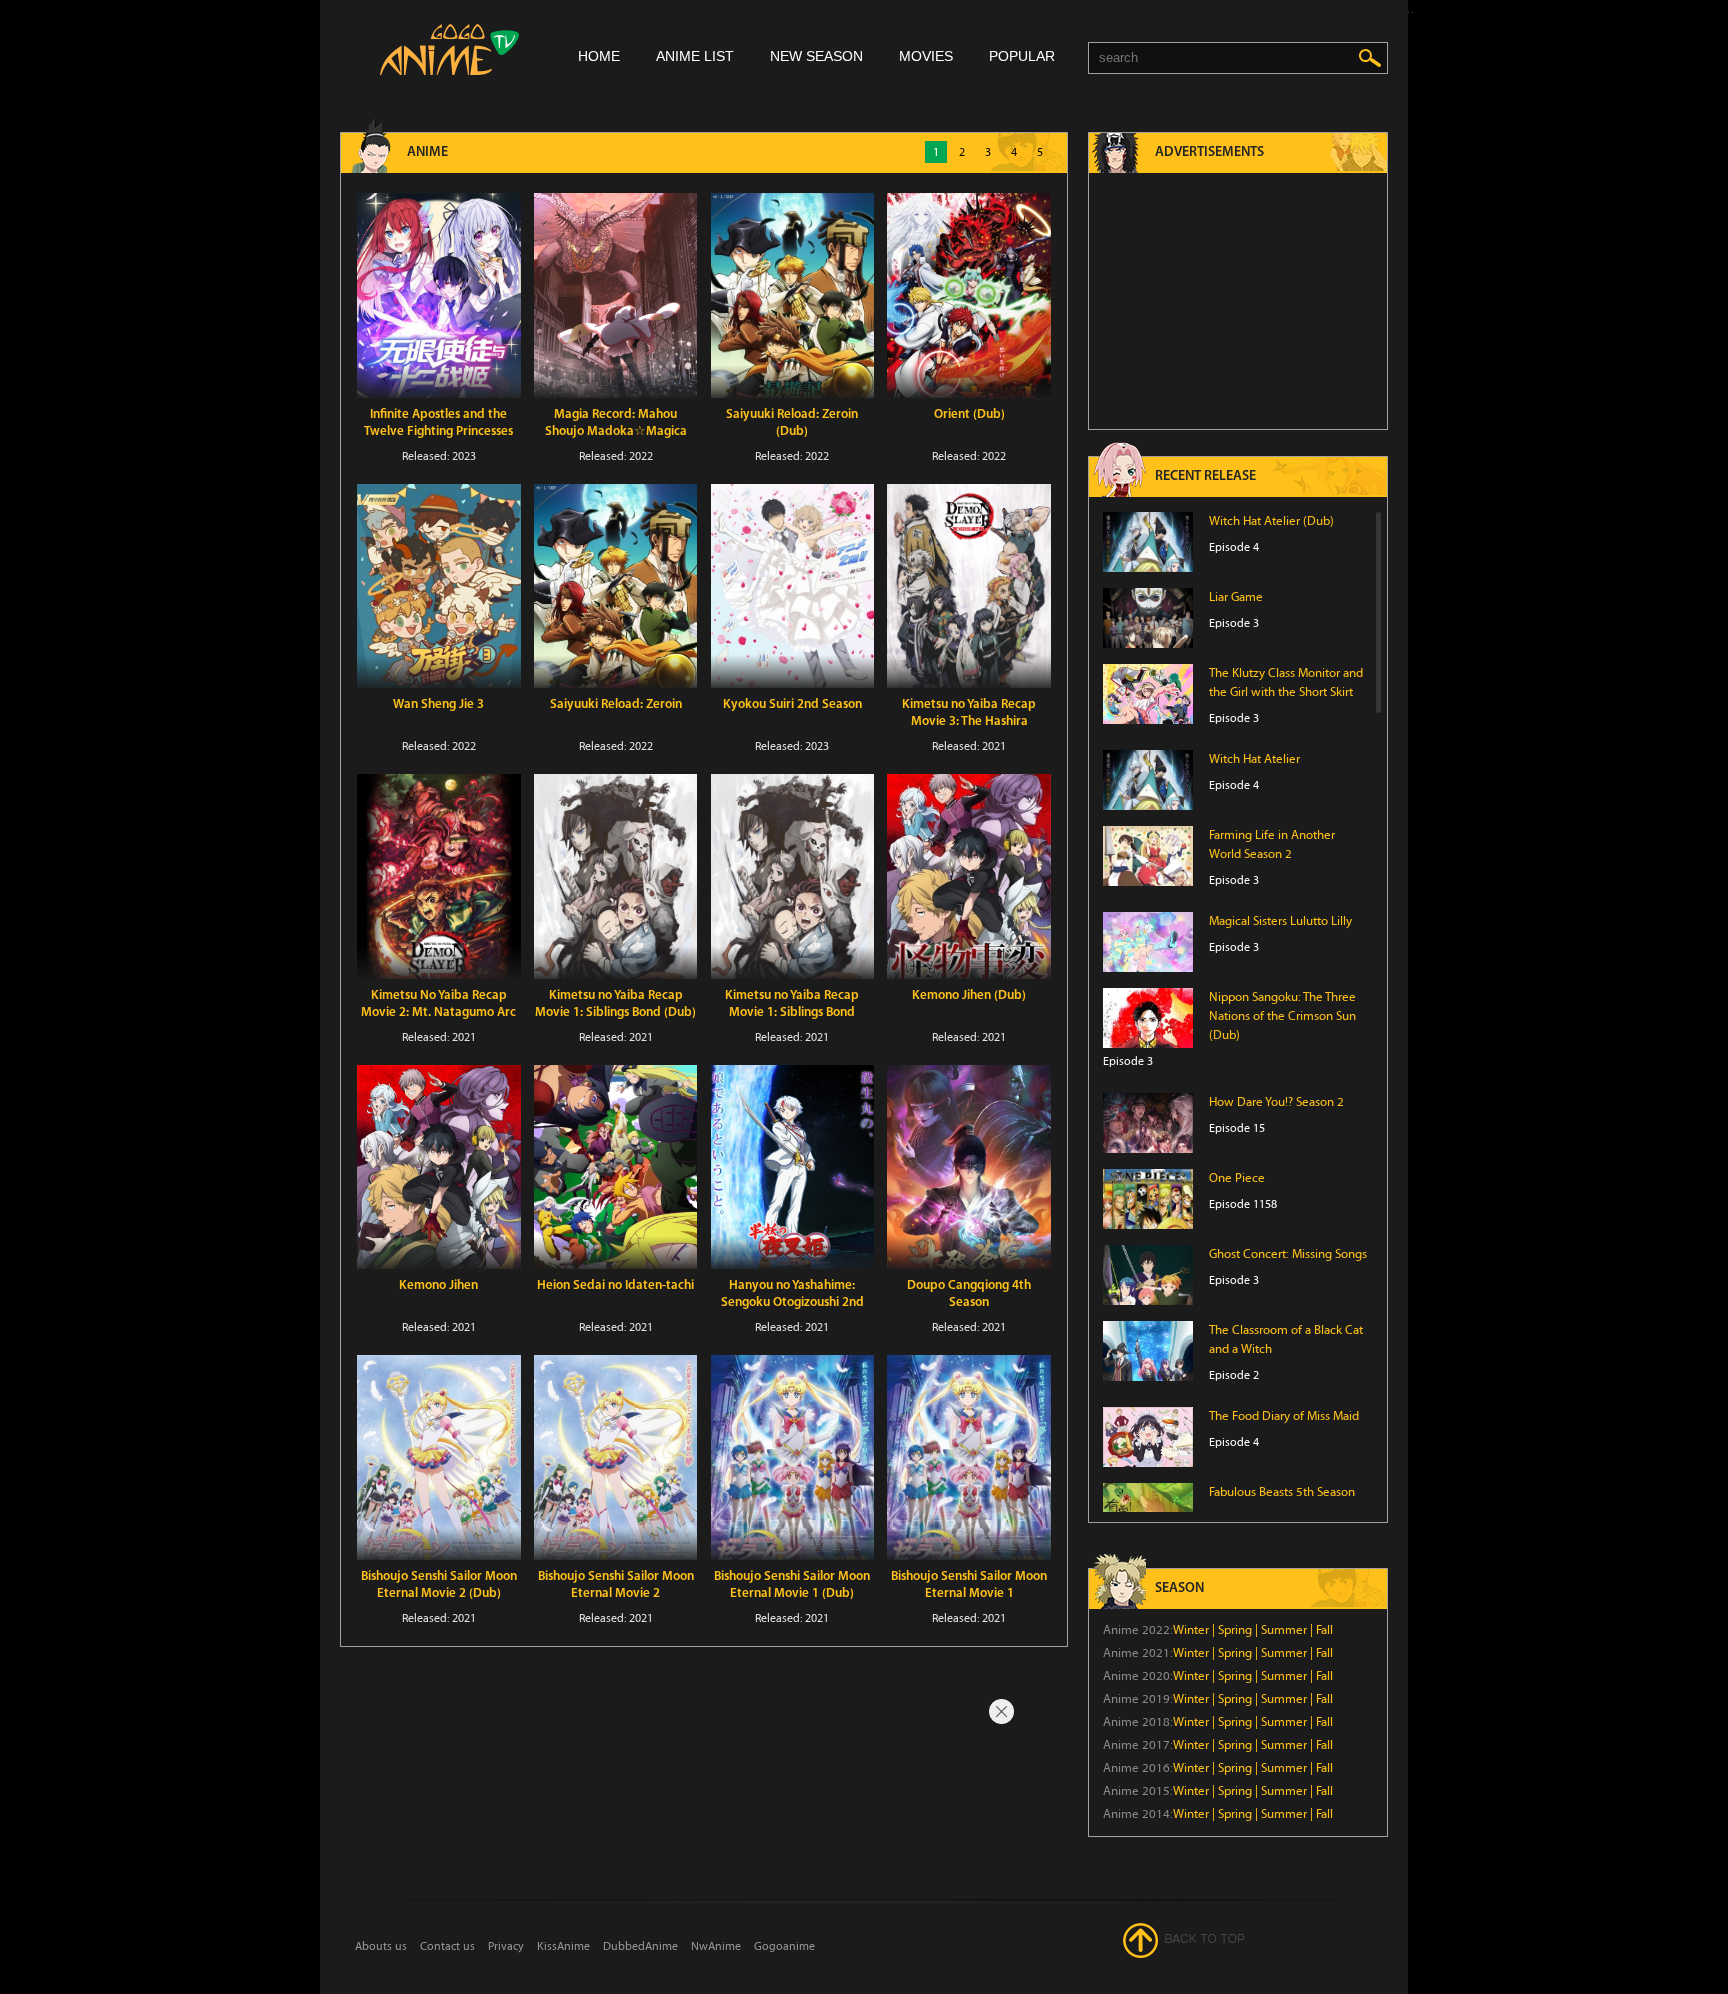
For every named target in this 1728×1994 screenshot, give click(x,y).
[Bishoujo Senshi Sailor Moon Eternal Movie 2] (616, 1457)
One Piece (1237, 1178)
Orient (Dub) (969, 414)
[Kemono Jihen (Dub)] (969, 876)
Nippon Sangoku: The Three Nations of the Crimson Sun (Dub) (1282, 1016)
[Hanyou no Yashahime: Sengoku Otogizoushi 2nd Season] (793, 1167)
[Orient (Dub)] (969, 295)
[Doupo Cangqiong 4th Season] (969, 1167)
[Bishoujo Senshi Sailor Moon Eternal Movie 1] (969, 1457)
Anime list (695, 56)
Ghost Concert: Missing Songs (1288, 1254)
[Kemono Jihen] (439, 1167)
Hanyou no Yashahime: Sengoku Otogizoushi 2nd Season (792, 1302)
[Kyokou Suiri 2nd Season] (793, 586)
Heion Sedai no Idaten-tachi (615, 1285)
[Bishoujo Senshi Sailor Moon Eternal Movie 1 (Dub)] (793, 1457)
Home (599, 56)
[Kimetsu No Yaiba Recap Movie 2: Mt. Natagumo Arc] (439, 876)
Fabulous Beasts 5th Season (1282, 1492)
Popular (1022, 56)
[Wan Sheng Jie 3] (439, 586)
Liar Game (1236, 597)
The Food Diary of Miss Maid (1284, 1416)
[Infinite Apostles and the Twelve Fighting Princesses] (439, 295)
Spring (1235, 1630)
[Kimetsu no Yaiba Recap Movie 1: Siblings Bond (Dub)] (616, 876)
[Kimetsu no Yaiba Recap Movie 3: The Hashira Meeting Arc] (969, 586)
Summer (1284, 1630)
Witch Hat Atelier (1254, 759)
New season (816, 56)
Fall (1324, 1630)
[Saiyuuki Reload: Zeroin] (616, 586)
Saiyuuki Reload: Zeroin (616, 704)
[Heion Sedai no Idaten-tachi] (616, 1167)
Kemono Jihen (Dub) (969, 995)
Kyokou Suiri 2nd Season (792, 704)
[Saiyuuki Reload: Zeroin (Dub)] (793, 295)
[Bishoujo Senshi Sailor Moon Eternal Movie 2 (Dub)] (439, 1457)
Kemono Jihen (438, 1285)
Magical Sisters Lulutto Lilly (1280, 921)
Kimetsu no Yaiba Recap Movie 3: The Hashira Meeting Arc (969, 721)
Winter (1191, 1630)
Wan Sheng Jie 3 (438, 704)
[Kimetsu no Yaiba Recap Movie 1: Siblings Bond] (793, 876)
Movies (926, 56)
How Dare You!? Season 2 (1276, 1102)
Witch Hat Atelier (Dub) (1271, 521)
